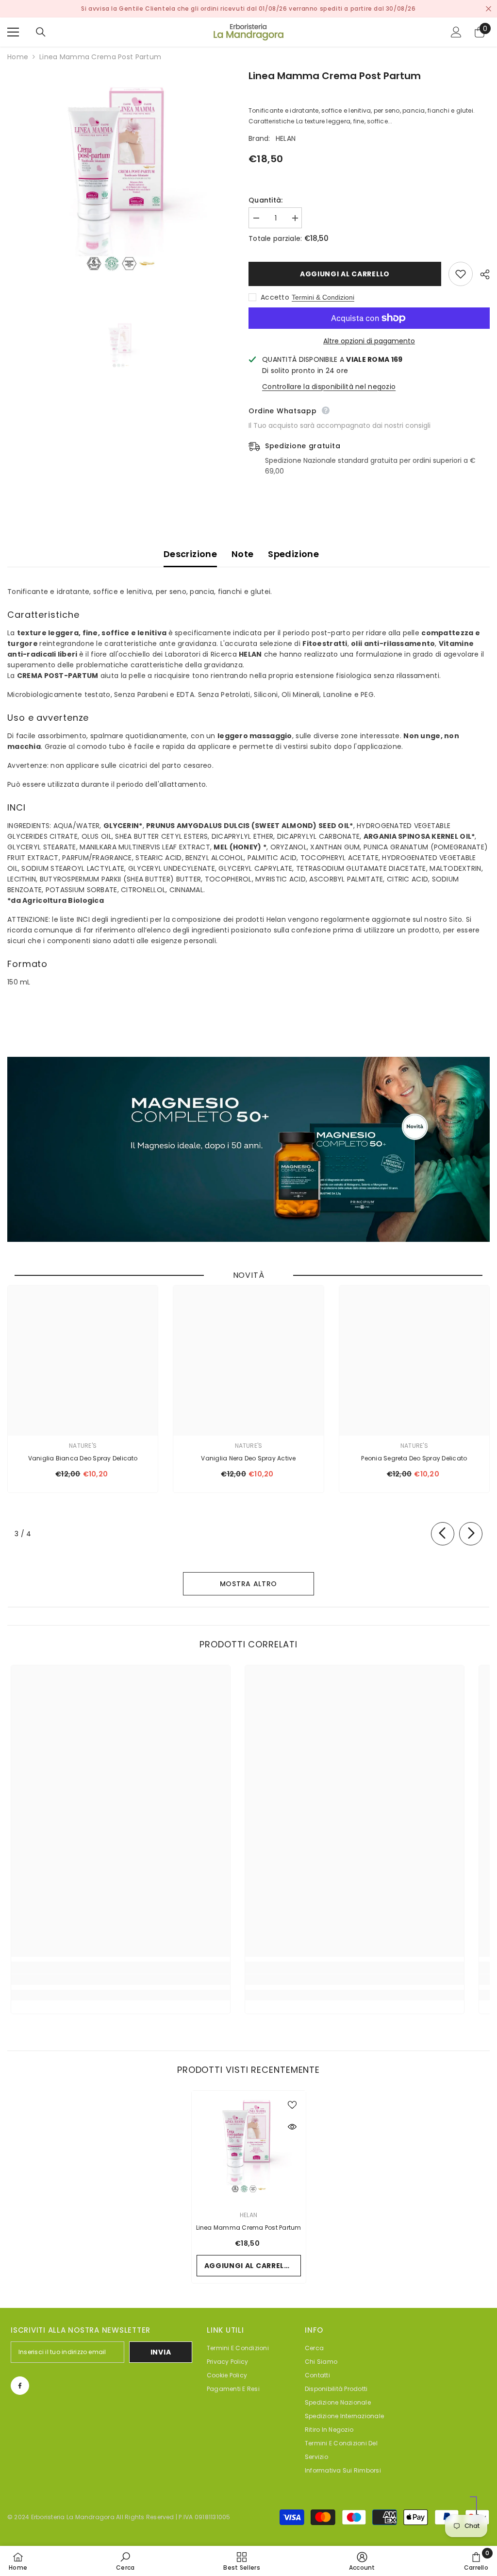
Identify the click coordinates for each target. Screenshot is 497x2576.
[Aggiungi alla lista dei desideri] (461, 274)
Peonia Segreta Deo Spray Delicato (414, 1458)
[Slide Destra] (471, 1534)
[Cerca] (41, 32)
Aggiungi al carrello (345, 274)
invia (161, 2352)
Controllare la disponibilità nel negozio (329, 387)
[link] (121, 1980)
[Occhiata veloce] (292, 2127)
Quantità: (266, 200)
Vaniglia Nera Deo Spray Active (248, 1458)
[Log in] (456, 32)
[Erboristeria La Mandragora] (248, 1149)
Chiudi (489, 9)
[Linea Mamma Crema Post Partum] (249, 2148)
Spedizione (293, 554)
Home (18, 57)
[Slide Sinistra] (443, 1534)
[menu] (13, 32)
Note (242, 554)
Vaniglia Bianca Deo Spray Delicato (83, 1458)
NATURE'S (83, 1446)
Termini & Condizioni (323, 297)
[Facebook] (20, 2386)
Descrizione (190, 554)
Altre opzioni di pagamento (369, 341)
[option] (121, 182)
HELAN (286, 138)
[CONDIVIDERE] (481, 274)
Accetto (275, 297)
